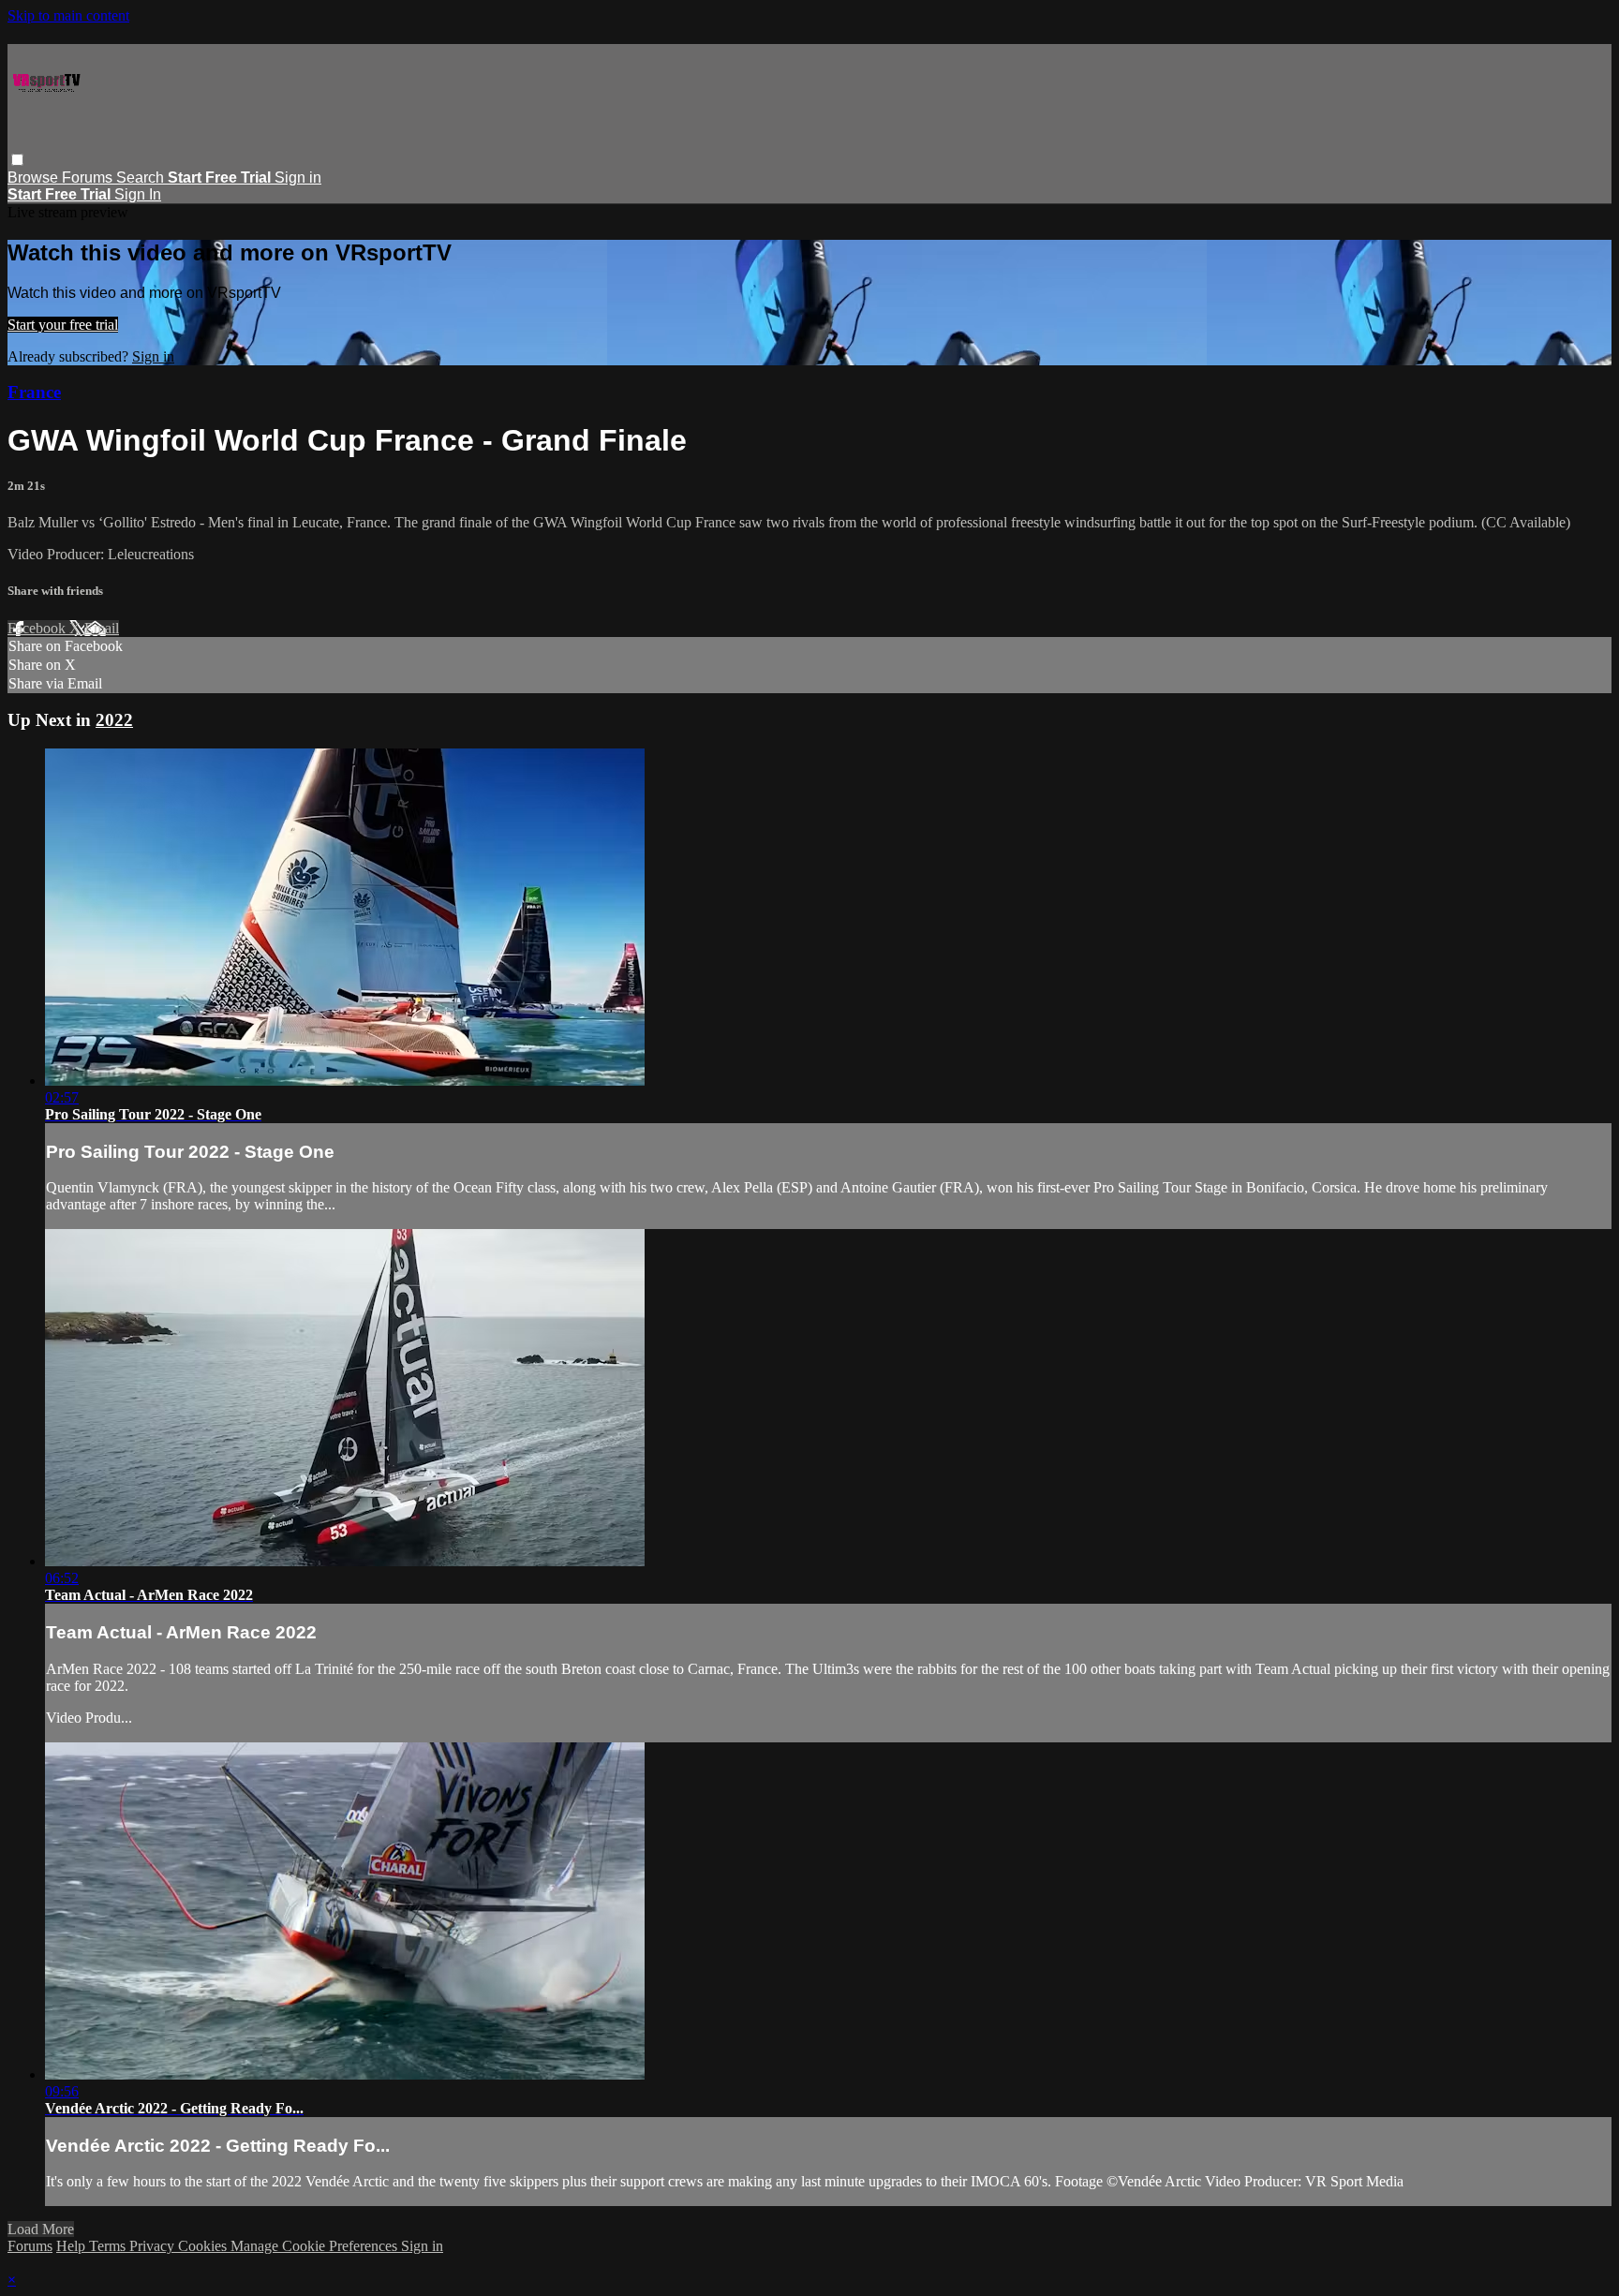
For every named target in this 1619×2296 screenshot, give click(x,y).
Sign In (138, 194)
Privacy (154, 2246)
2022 (114, 720)
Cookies (204, 2246)
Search (142, 178)
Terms (109, 2246)
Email (102, 628)
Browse (35, 178)
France (34, 392)
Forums (89, 178)
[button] (17, 160)
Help (73, 2246)
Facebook (38, 628)
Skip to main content (68, 15)
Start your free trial (63, 325)
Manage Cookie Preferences (316, 2246)
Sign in (298, 178)
